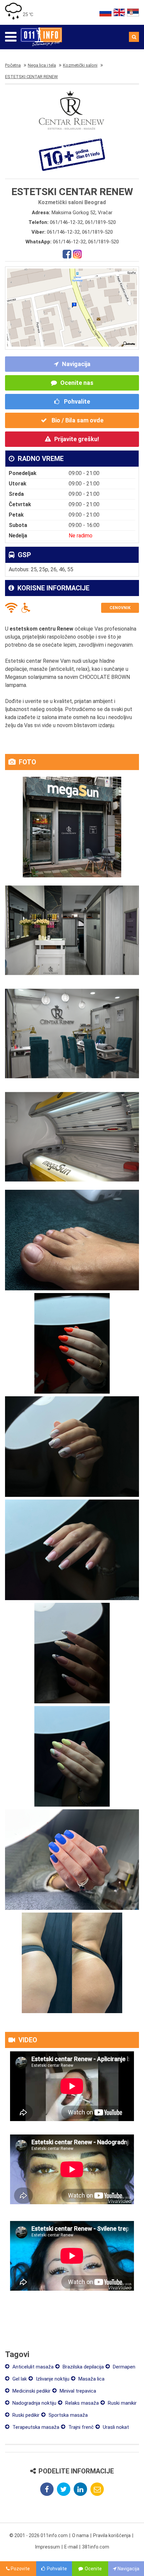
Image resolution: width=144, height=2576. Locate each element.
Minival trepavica (77, 2391)
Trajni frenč (80, 2427)
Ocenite (93, 2569)
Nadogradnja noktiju (34, 2403)
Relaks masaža (81, 2403)
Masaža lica (91, 2379)
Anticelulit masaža (32, 2367)
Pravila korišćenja (112, 2535)
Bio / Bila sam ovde (77, 420)
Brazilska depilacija (83, 2367)
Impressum (48, 2547)
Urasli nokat (115, 2427)
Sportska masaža (67, 2415)
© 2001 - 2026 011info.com (39, 2535)
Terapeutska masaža (35, 2427)
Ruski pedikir (25, 2415)
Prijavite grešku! (77, 439)
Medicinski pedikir (31, 2391)
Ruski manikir (122, 2403)
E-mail (71, 2547)
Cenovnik (120, 608)
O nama (80, 2535)
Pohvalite (76, 401)
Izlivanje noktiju (52, 2379)
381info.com (96, 2547)
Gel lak (19, 2379)
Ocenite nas (77, 383)
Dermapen (123, 2367)
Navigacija (76, 364)
